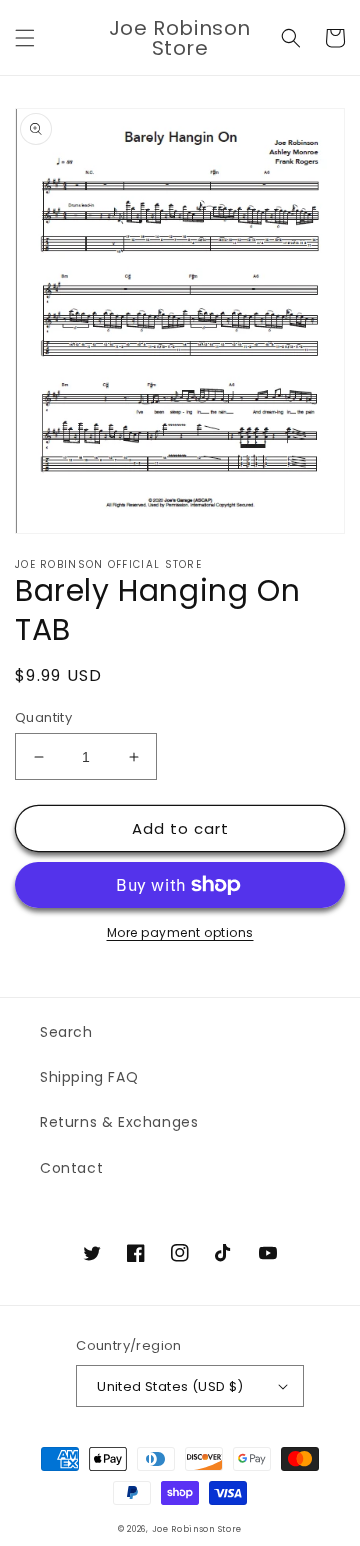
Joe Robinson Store (197, 1529)
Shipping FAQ (89, 1077)
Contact (71, 1168)
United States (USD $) (170, 1386)
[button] (25, 38)
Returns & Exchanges (119, 1122)
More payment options (180, 932)
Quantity (43, 717)
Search (66, 1032)
